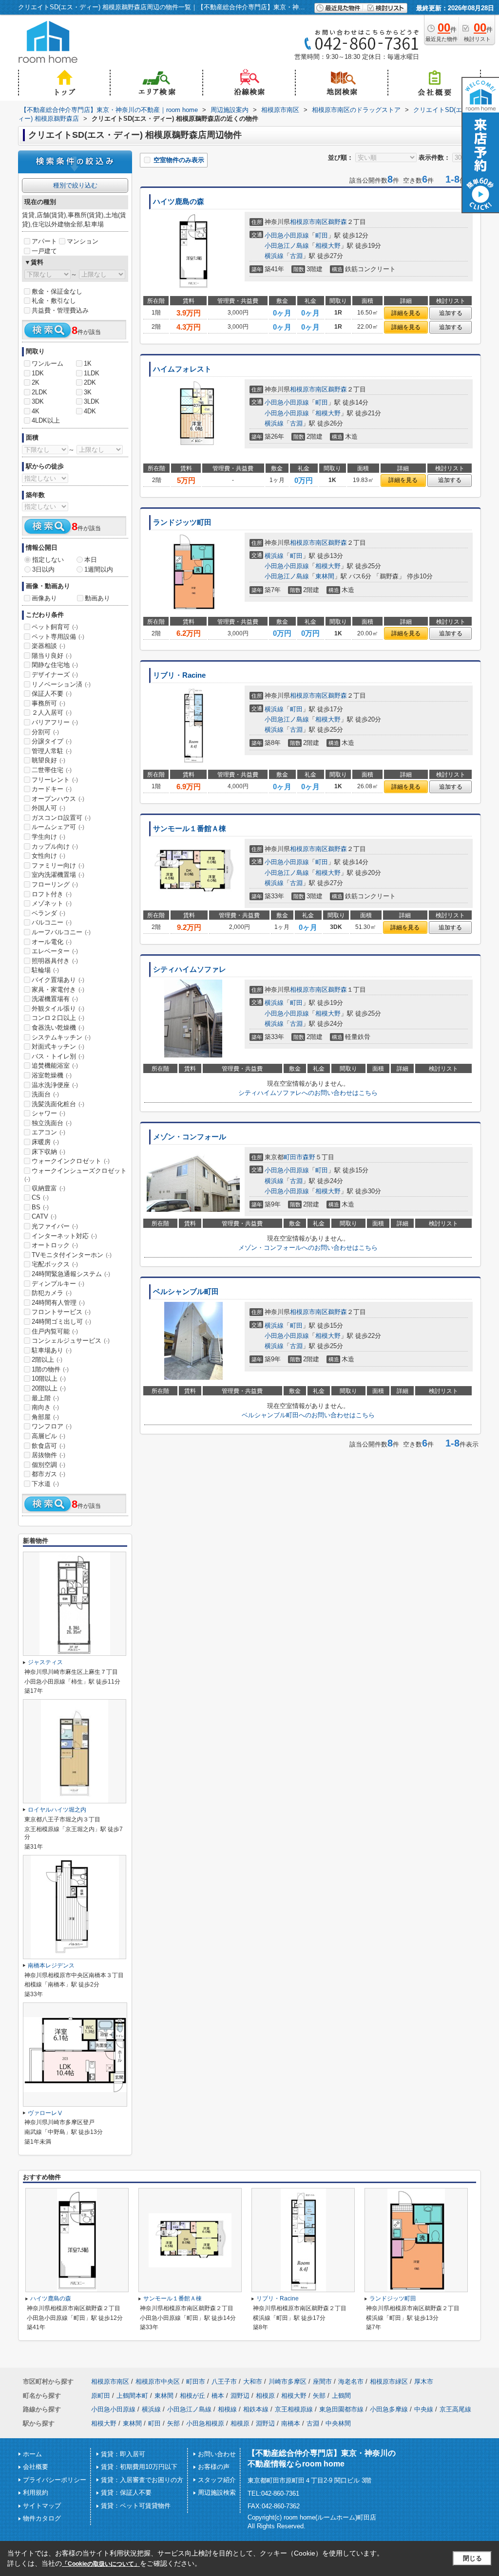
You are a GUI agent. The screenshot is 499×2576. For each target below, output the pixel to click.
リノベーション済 (61, 684)
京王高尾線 (455, 2409)
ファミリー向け (58, 865)
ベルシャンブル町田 (186, 1292)
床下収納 (48, 1152)
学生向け (48, 837)
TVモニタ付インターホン (72, 1255)
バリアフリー (55, 722)
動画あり (97, 598)
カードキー (52, 789)
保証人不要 (52, 694)
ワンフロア (52, 1426)
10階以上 (49, 1379)
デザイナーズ (55, 675)
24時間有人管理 (58, 1303)
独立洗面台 (52, 1123)
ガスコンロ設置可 (61, 818)
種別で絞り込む (75, 185)
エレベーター (55, 951)
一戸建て (44, 251)
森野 (309, 1157)
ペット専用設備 (58, 637)
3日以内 (43, 569)
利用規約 (36, 2493)
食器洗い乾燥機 (58, 1028)
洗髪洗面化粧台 (58, 1104)
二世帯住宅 (52, 770)
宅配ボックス (55, 1264)
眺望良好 (48, 760)
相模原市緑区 (389, 2381)
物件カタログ (42, 2518)
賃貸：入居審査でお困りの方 (142, 2480)
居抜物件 (48, 1455)
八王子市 (224, 2381)
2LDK (39, 392)
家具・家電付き (58, 990)
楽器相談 (48, 646)
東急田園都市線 (341, 2409)
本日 (91, 560)
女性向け (48, 856)
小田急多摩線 (389, 2409)
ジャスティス (45, 1662)
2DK (90, 382)
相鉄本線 (256, 2409)
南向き (45, 1407)
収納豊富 (48, 1188)
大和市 (253, 2381)
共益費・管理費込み (60, 310)
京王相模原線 (294, 2409)
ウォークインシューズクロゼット (76, 1175)
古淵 (296, 256)
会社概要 (36, 2467)
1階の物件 (50, 1369)
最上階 (45, 1398)
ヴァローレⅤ (45, 2113)
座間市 (322, 2381)
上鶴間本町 (132, 2396)
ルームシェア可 (58, 827)
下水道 (45, 1484)
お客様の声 (214, 2467)
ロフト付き (52, 894)
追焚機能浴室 (55, 1066)
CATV (44, 1216)
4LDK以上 (46, 420)
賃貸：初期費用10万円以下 (139, 2467)
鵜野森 (337, 222)
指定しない (48, 560)
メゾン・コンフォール (190, 1137)
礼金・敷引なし (54, 301)
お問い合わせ (217, 2454)
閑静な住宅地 (55, 665)
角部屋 (45, 1417)
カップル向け (55, 846)
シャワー (48, 1113)
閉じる (472, 2558)
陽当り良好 (52, 656)
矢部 (319, 2396)
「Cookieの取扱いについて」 (101, 2564)
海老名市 (351, 2381)
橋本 (218, 2396)
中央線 (424, 2409)
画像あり (44, 598)
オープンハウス (58, 799)
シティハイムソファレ (190, 969)
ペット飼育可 (55, 627)
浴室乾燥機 (52, 1075)
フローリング (55, 884)
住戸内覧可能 (55, 1331)
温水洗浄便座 (55, 1085)
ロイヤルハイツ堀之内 (57, 1810)
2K (36, 382)
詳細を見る (406, 313)
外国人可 (48, 808)
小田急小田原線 (287, 235)
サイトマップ (42, 2506)
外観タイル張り (58, 1009)
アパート (44, 241)
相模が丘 (192, 2396)
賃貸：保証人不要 (126, 2493)
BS (40, 1207)
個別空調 (48, 1465)
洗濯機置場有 (55, 999)
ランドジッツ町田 (182, 522)
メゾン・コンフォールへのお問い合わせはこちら (308, 1248)
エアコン (48, 1132)
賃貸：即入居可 (123, 2454)
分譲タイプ (52, 741)
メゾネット (52, 903)
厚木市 (424, 2381)
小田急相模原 (205, 2423)
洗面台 (45, 1094)
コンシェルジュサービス (71, 1341)
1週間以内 (99, 569)
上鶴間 (341, 2396)
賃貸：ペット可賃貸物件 (136, 2506)
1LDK (92, 373)
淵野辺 (240, 2396)
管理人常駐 (52, 751)
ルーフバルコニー (61, 932)
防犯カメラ (52, 1293)
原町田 (101, 2396)
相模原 (265, 2396)
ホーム (32, 2454)
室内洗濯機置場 (58, 875)
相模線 (227, 2409)
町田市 (293, 1157)
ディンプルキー (58, 1284)
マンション (83, 241)
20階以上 (49, 1388)
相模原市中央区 (158, 2381)
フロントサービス (61, 1312)
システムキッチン (61, 1037)
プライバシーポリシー (55, 2480)
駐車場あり (52, 1350)
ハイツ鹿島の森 (179, 202)
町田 (322, 235)
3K (88, 392)
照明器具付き (55, 961)
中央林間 (338, 2423)
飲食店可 (48, 1446)
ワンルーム (48, 363)
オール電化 (52, 942)
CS (40, 1197)
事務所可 (48, 703)
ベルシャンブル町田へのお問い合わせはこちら (308, 1415)
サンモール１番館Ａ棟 (190, 829)
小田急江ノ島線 (287, 246)
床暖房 (45, 1142)
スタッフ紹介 (217, 2480)
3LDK (92, 401)
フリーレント (55, 780)
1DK (38, 373)
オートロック (55, 1245)
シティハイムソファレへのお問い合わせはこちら (308, 1093)
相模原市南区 (309, 222)
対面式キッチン (58, 1047)
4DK (90, 411)
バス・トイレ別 (58, 1056)
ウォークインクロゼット (71, 1161)
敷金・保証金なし (57, 291)
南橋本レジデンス (51, 1965)
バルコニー (52, 922)
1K (88, 363)
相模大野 (328, 246)
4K (36, 411)
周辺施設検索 (217, 2493)
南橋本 (291, 2423)
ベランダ (48, 913)
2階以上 (47, 1360)
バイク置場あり (58, 980)
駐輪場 (45, 970)
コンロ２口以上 (58, 1018)
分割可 (45, 732)
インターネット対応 (64, 1236)
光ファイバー (55, 1226)
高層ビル (48, 1436)
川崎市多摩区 (288, 2381)
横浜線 (274, 256)
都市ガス (48, 1474)
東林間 (325, 576)
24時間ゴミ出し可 (61, 1322)
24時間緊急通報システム (71, 1274)
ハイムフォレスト (182, 369)
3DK (38, 401)
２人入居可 (52, 713)
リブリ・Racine (179, 675)
